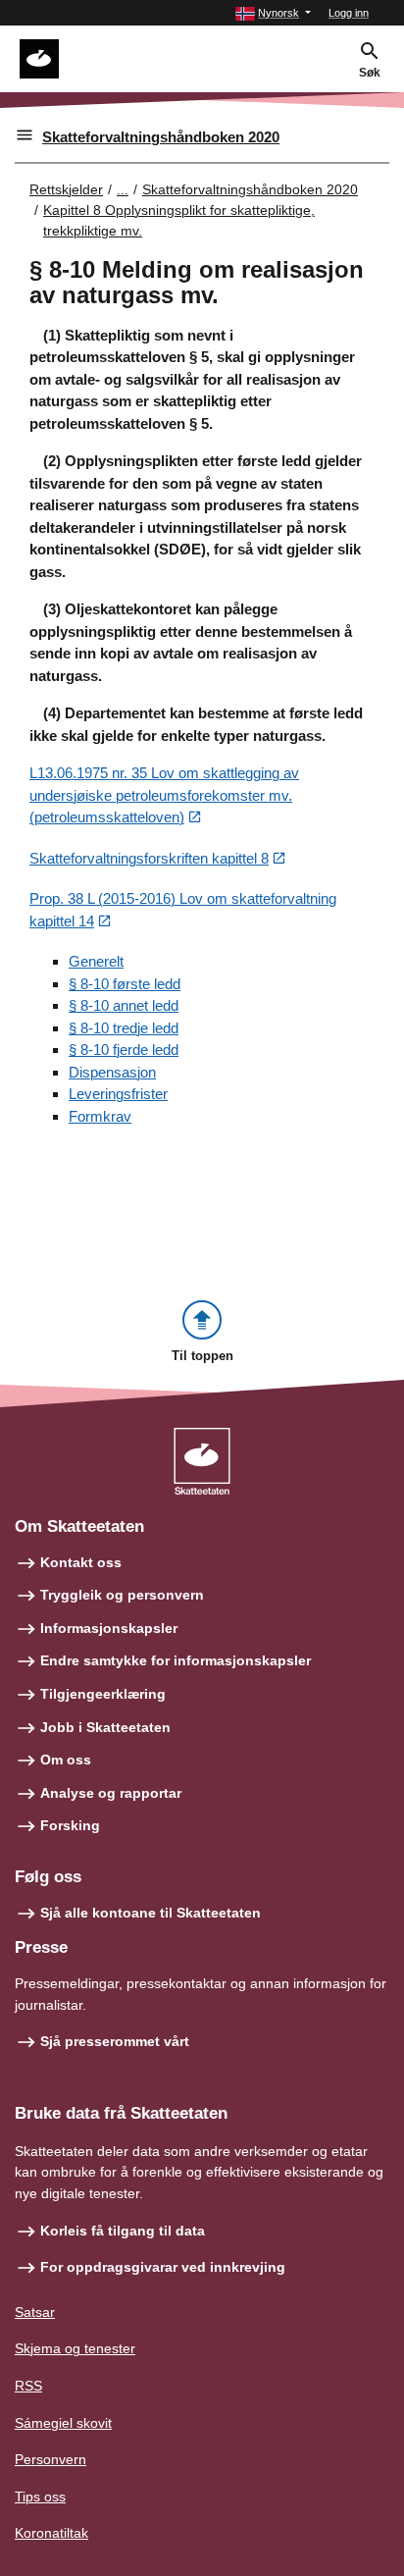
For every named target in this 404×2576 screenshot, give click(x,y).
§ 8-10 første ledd (125, 984)
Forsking (70, 1825)
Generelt (96, 961)
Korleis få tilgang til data (123, 2231)
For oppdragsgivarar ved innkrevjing (163, 2267)
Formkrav (100, 1116)
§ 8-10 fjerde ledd (124, 1050)
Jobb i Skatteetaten (105, 1727)
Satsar (35, 2312)
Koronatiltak (51, 2533)
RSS (28, 2386)
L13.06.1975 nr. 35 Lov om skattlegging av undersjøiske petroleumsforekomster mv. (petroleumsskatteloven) (164, 795)
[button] (273, 13)
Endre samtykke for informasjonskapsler (176, 1660)
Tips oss (40, 2497)
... (123, 189)
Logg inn (349, 13)
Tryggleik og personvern (122, 1595)
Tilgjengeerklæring (103, 1694)
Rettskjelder (66, 189)
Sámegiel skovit (63, 2423)
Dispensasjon (112, 1072)
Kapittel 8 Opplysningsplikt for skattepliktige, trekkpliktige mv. (179, 220)
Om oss (66, 1760)
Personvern (50, 2459)
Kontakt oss (81, 1562)
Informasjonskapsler (109, 1628)
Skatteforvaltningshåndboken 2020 (161, 137)
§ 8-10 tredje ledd (124, 1028)
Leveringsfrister (118, 1094)
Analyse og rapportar (111, 1793)
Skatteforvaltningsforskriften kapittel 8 (149, 858)
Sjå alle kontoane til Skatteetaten (151, 1913)
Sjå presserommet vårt (115, 2041)
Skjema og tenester (75, 2348)
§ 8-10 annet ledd (124, 1005)
